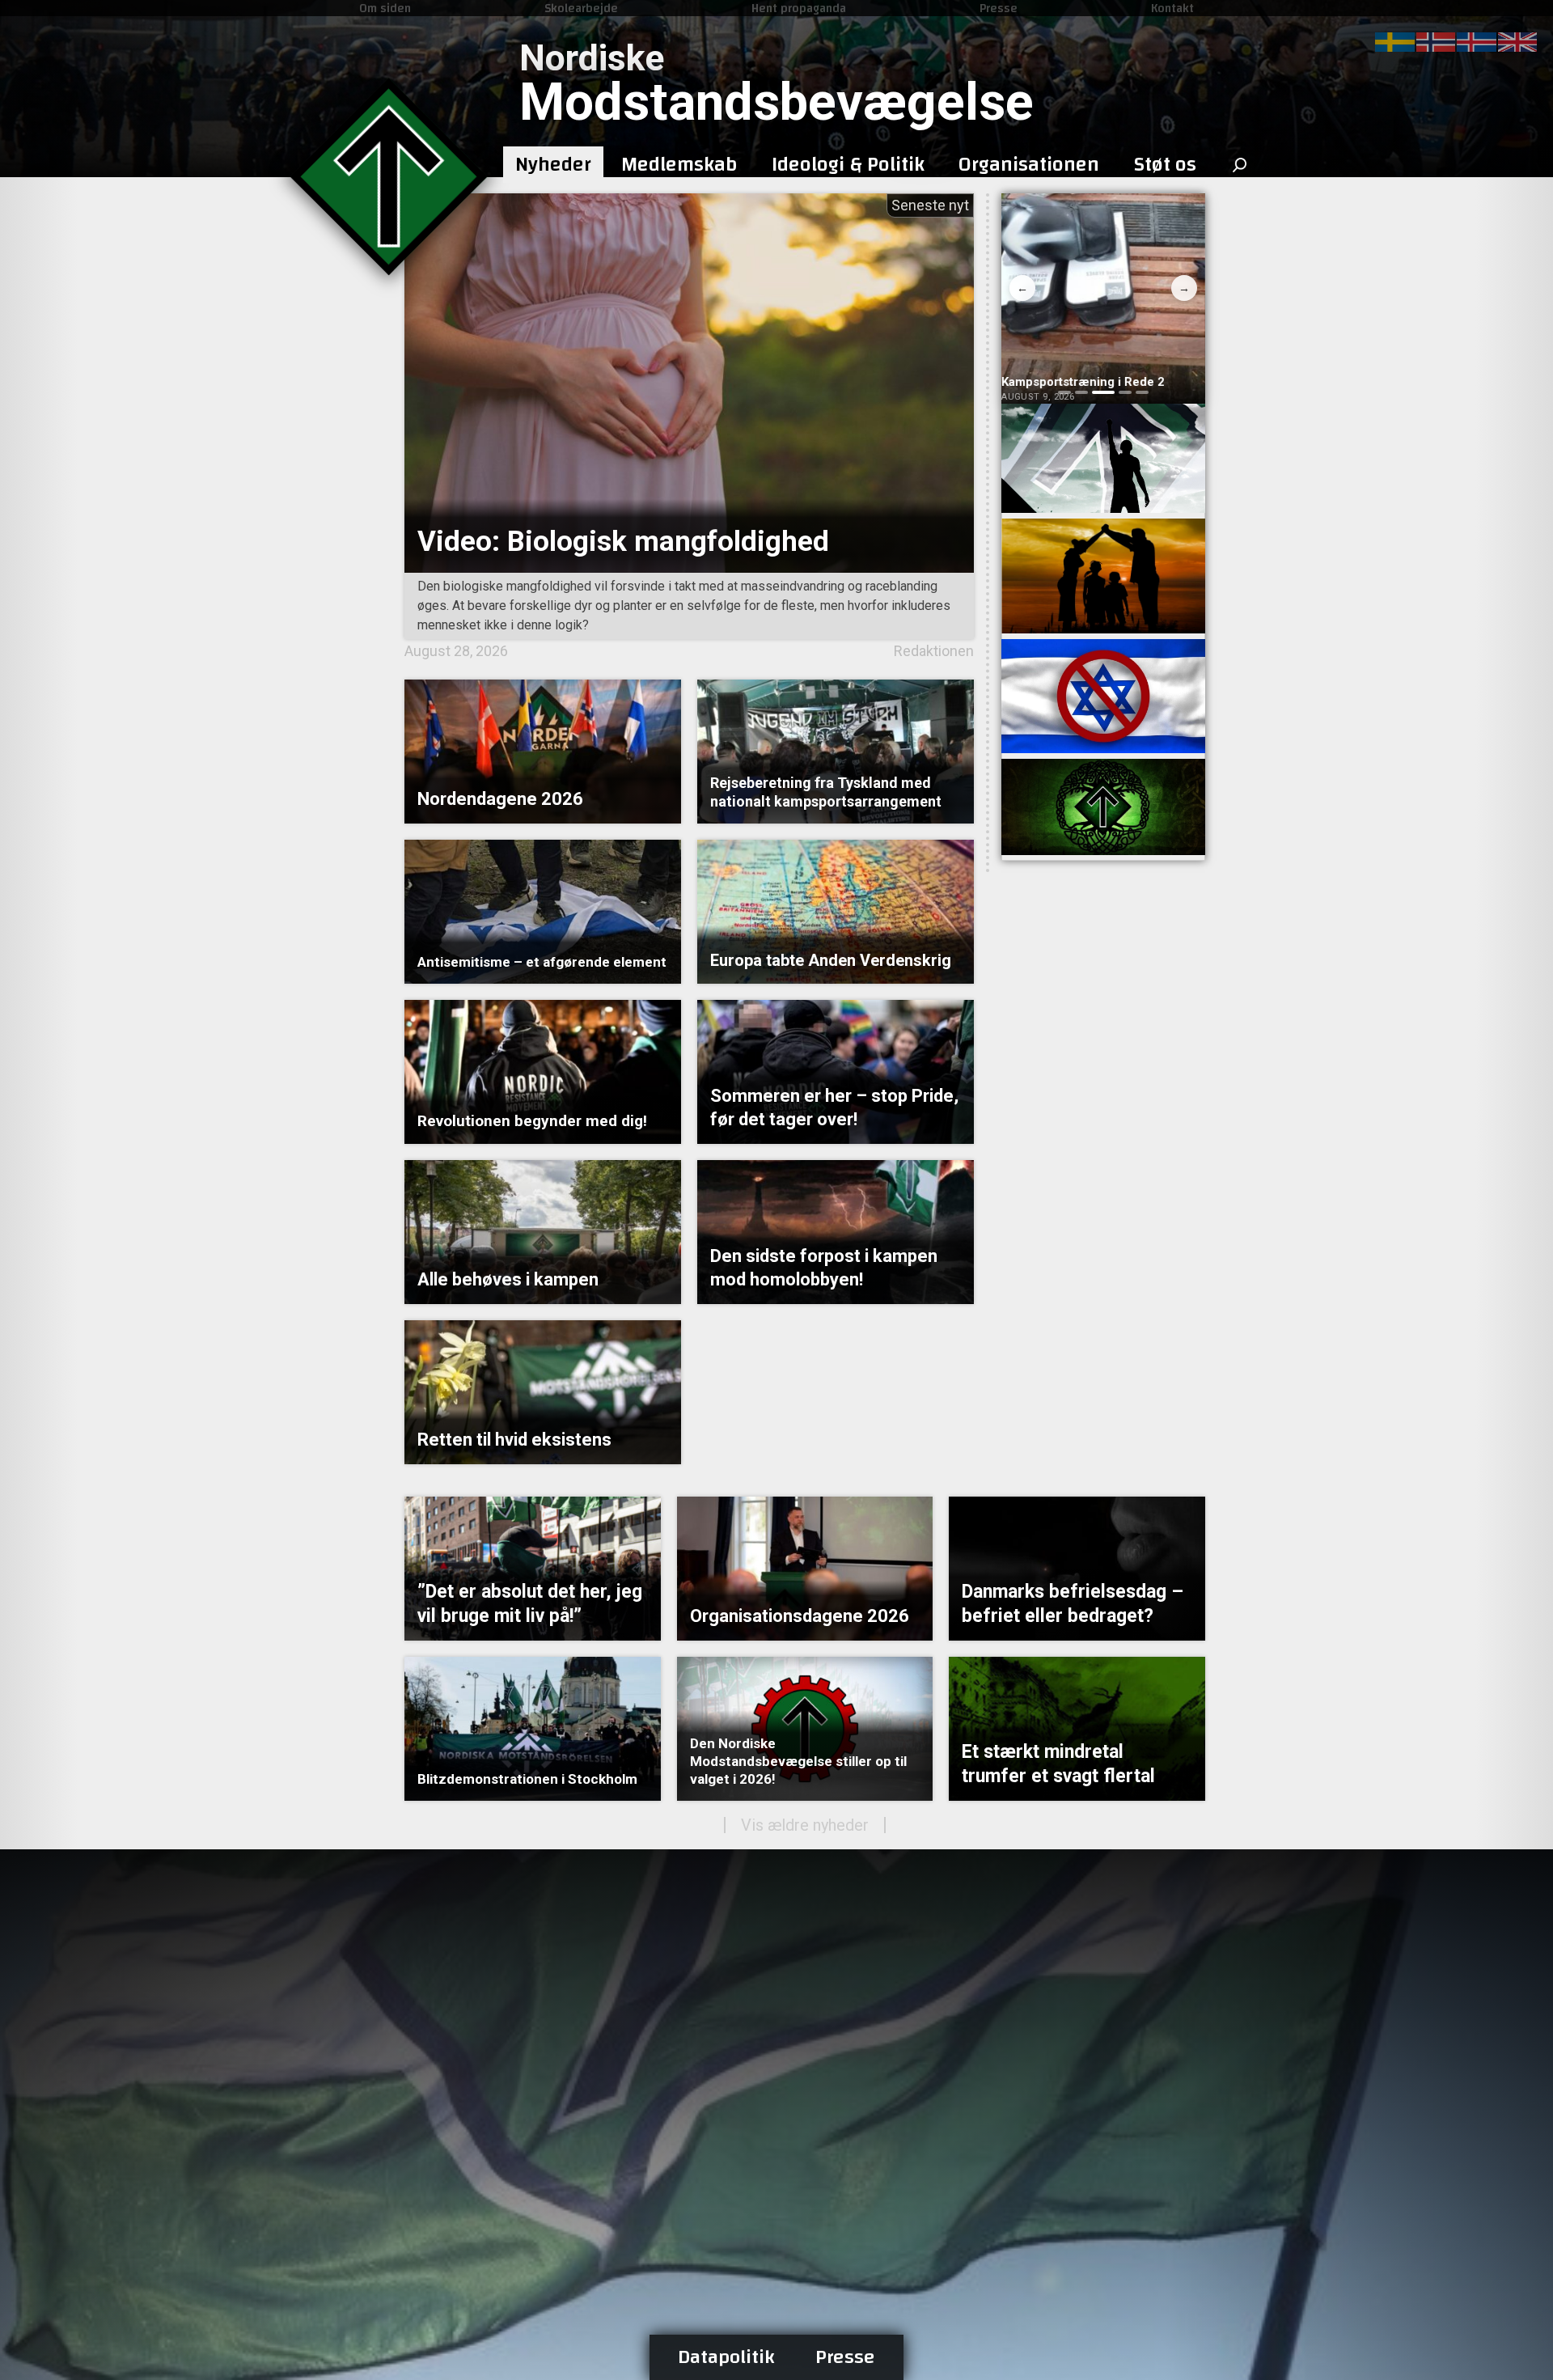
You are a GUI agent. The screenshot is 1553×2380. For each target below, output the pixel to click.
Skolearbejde (581, 8)
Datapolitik (726, 2357)
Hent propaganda (799, 8)
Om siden (385, 8)
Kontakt (1172, 8)
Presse (999, 8)
